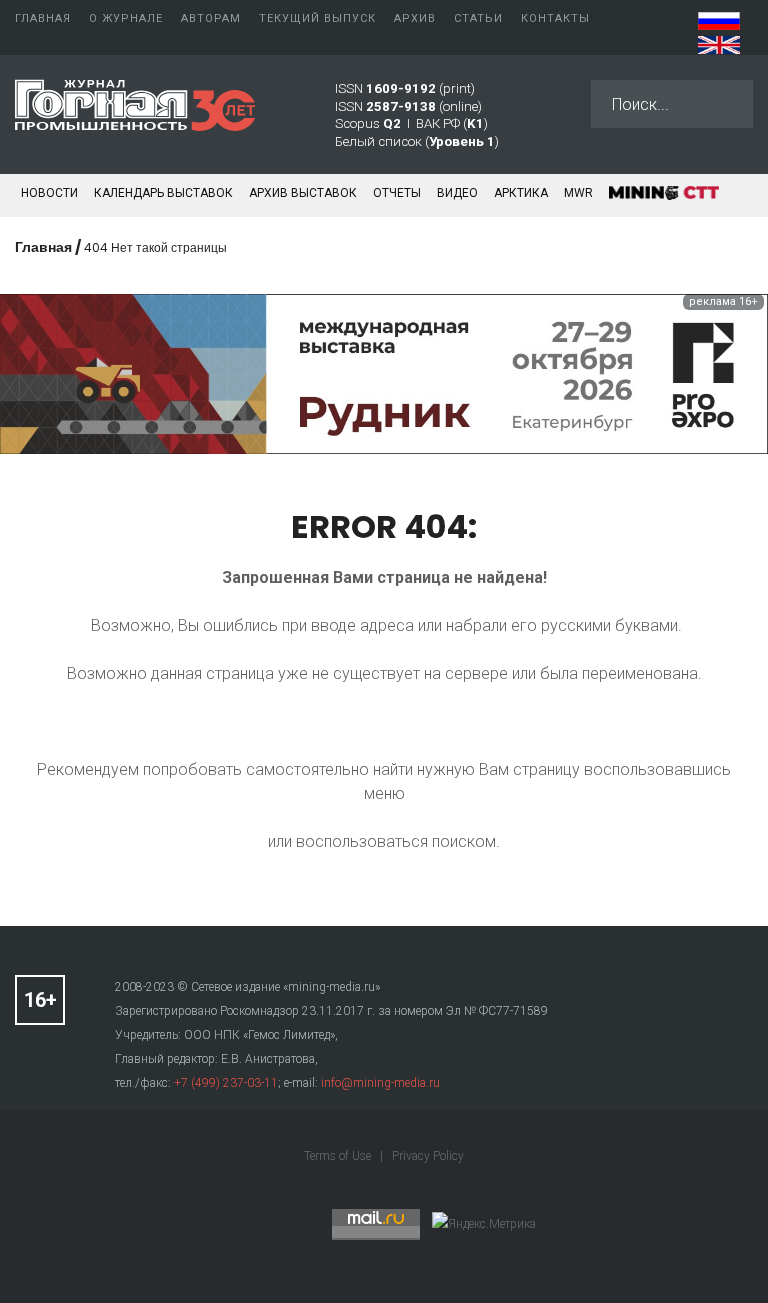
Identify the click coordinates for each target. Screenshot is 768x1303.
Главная (43, 247)
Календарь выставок (163, 193)
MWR (578, 193)
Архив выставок (303, 193)
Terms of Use (339, 1156)
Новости (49, 193)
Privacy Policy (428, 1156)
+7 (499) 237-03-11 (226, 1083)
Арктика (521, 193)
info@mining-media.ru (380, 1083)
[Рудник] (384, 372)
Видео (457, 193)
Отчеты (397, 193)
